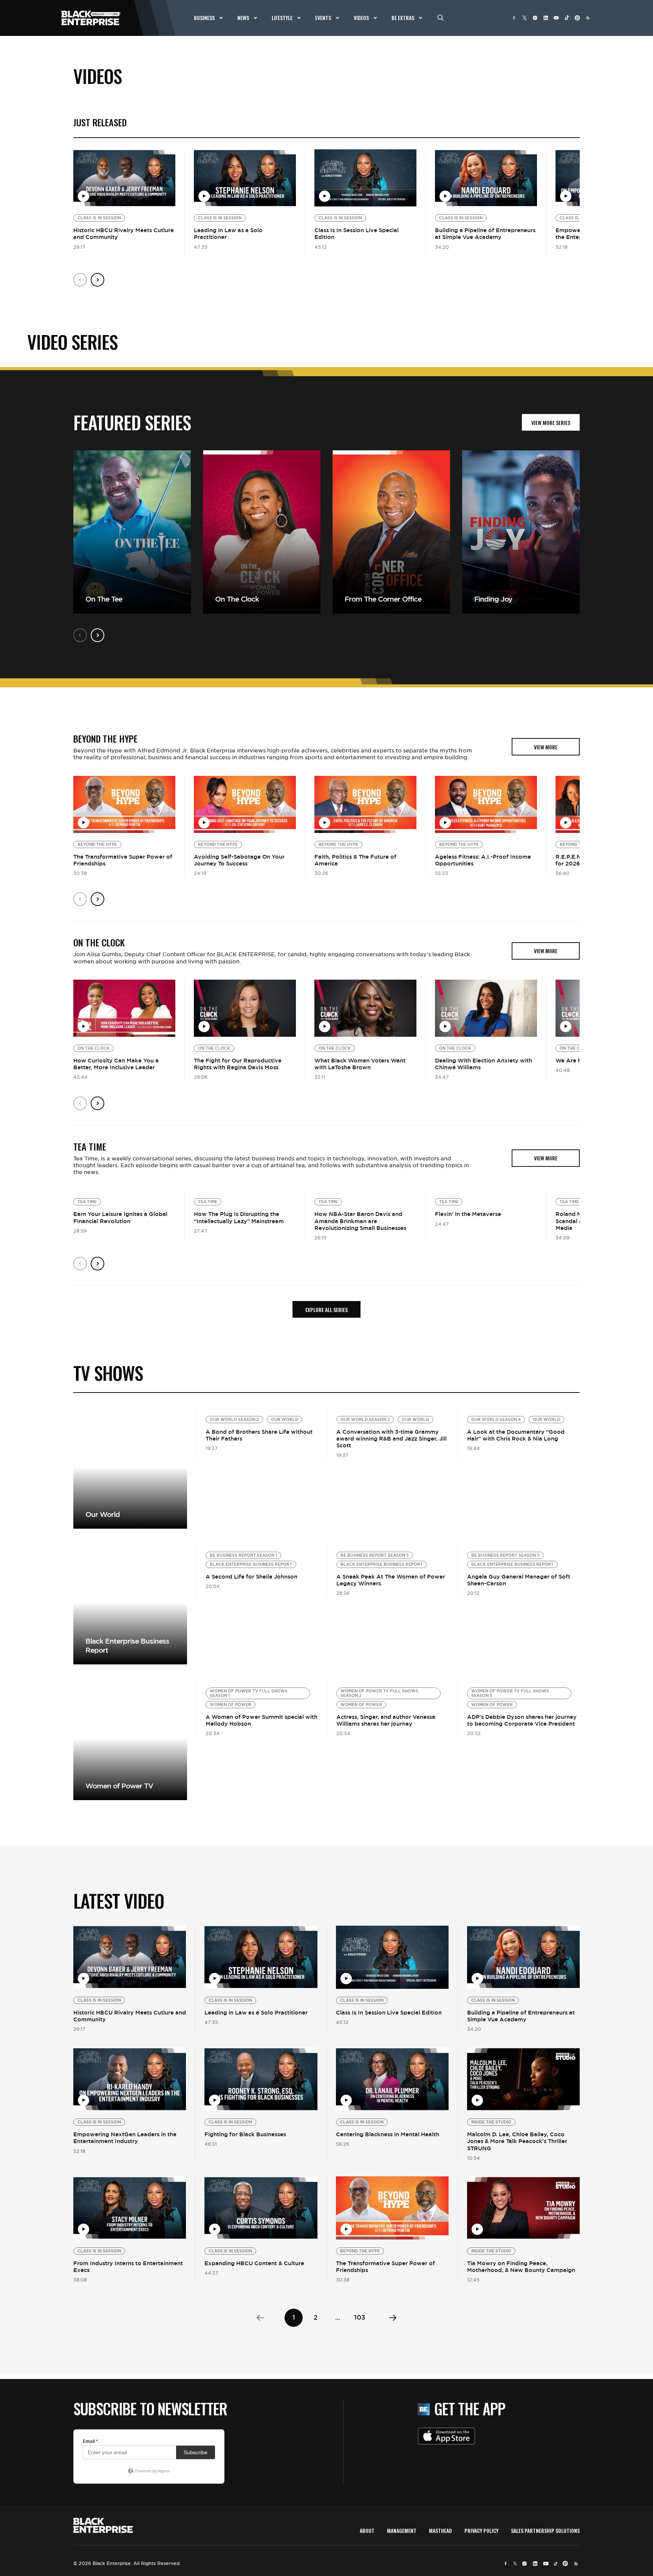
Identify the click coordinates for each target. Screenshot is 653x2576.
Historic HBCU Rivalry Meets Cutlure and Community (124, 233)
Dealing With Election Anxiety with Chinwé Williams (484, 1064)
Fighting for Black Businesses (245, 2134)
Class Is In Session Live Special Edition (357, 233)
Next (97, 280)
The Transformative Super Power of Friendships (123, 860)
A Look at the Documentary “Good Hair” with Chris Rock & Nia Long (516, 1435)
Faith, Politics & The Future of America (355, 860)
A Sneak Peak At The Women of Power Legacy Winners (391, 1580)
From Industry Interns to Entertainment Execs (128, 2267)
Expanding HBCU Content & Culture (254, 2263)
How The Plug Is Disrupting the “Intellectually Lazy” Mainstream (239, 1217)
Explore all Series (326, 1310)
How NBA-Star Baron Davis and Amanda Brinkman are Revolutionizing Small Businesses (360, 1221)
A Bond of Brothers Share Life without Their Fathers (259, 1435)
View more (130, 1604)
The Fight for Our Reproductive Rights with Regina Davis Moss (238, 1064)
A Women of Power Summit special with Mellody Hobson (262, 1720)
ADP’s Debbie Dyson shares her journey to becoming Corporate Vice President (522, 1720)
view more (546, 747)
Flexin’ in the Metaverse (468, 1214)
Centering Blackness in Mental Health (388, 2134)
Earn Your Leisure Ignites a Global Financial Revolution (120, 1217)
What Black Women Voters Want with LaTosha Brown (360, 1064)
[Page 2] (393, 2318)
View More (130, 1468)
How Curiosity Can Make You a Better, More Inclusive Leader (116, 1064)
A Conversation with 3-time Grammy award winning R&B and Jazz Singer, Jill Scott (391, 1438)
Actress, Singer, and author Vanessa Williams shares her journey (386, 1720)
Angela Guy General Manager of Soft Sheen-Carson (519, 1580)
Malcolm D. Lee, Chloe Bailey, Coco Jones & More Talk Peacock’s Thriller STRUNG (517, 2141)
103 (360, 2317)
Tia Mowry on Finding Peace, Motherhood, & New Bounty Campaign (521, 2267)
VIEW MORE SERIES (551, 423)
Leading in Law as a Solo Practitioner (228, 233)
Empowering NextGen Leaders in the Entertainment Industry (125, 2138)
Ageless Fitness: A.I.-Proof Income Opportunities (483, 860)
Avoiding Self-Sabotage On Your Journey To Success (239, 860)
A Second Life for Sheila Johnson (251, 1576)
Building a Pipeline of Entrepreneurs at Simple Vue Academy (485, 233)
